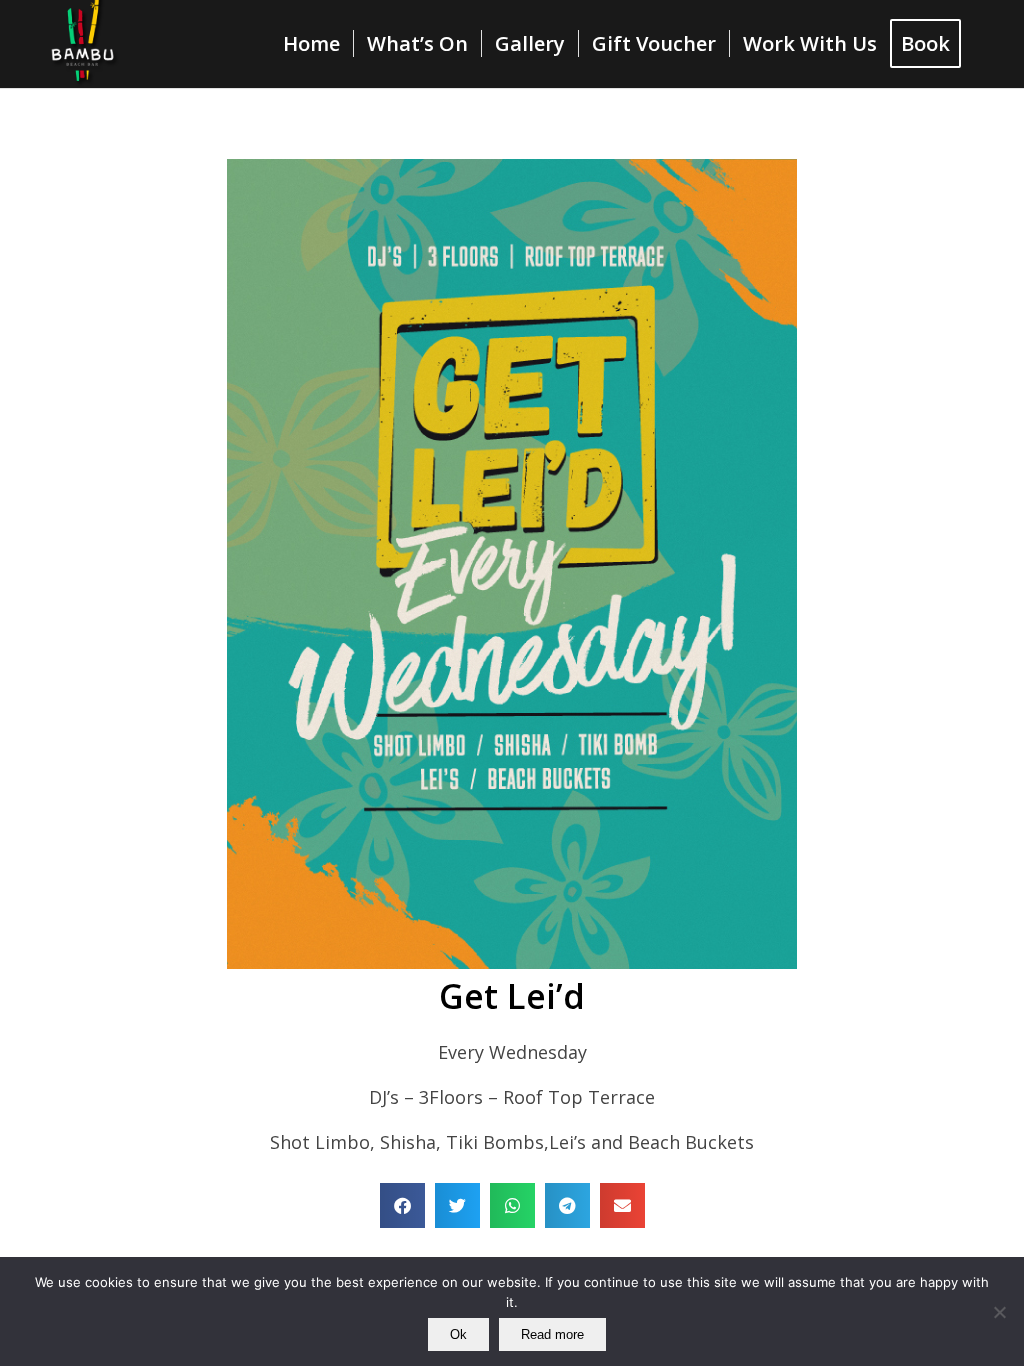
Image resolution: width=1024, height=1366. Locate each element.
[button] (402, 1205)
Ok (458, 1334)
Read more (552, 1334)
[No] (999, 1312)
